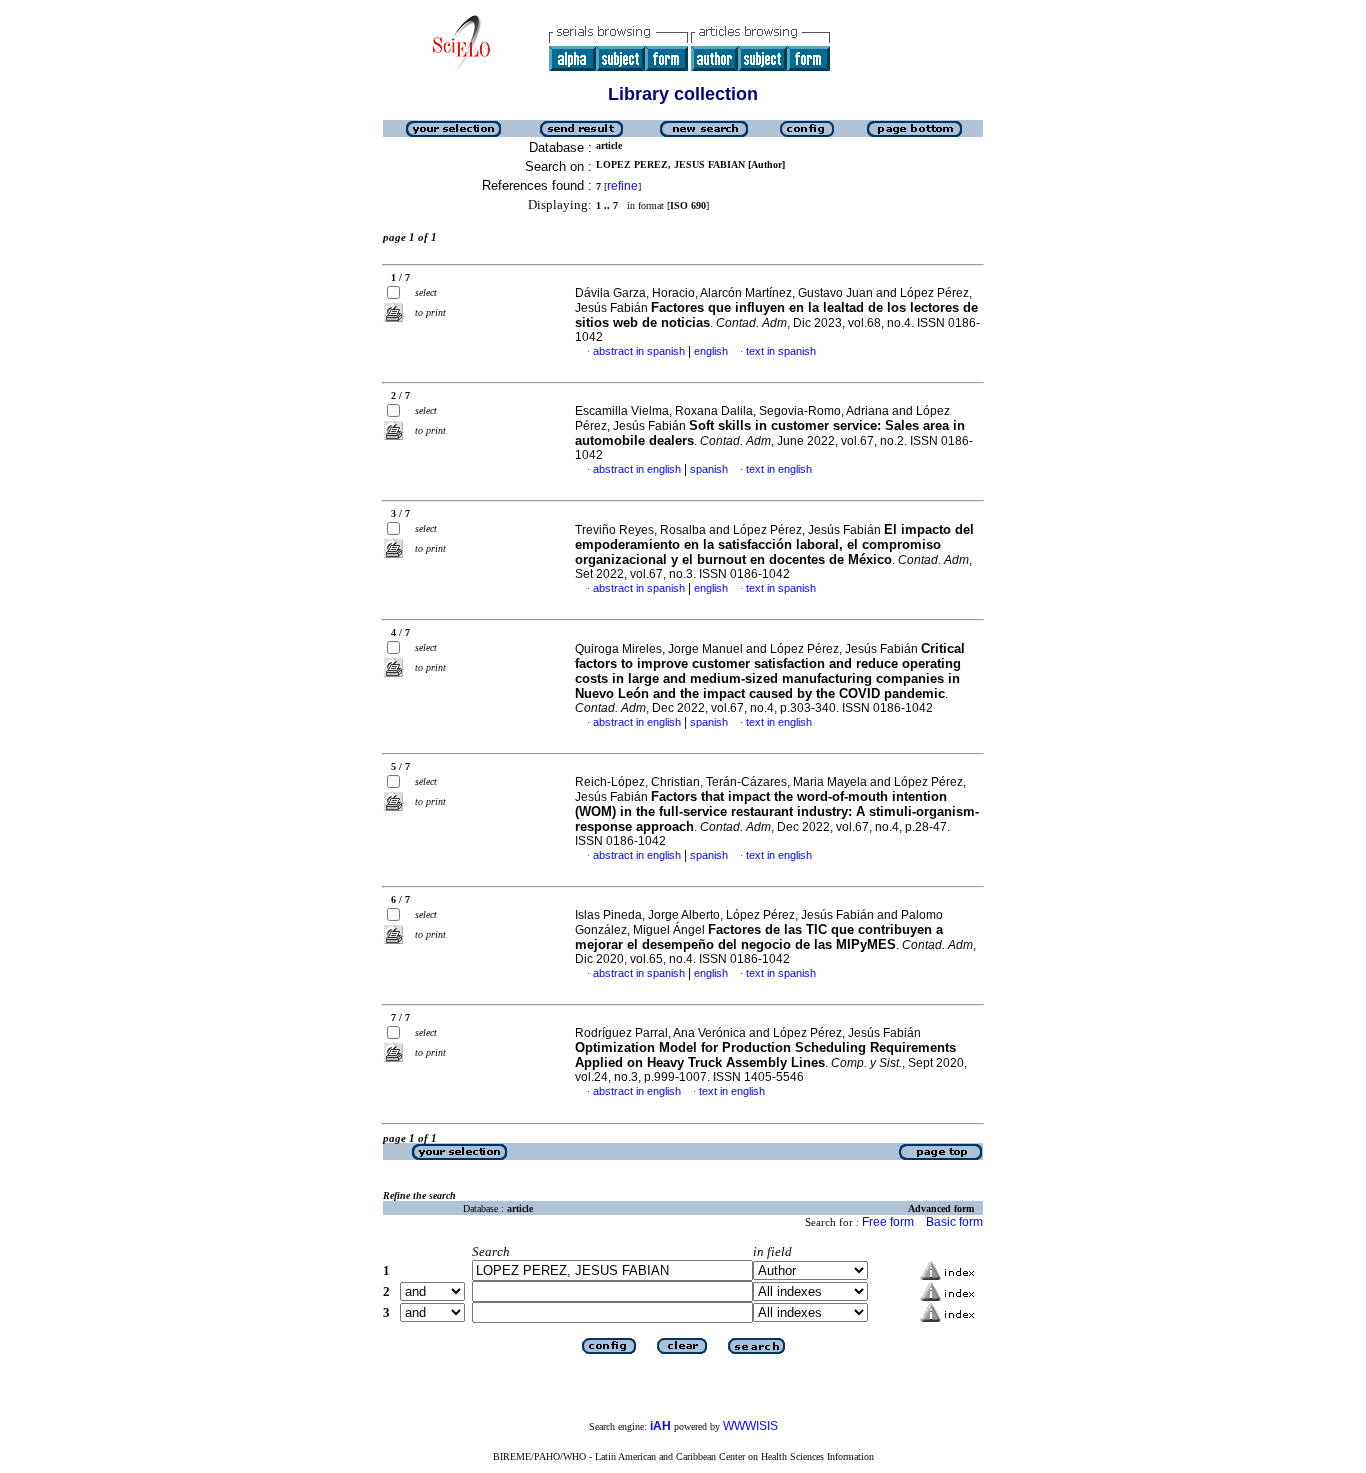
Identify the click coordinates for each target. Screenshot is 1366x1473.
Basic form (954, 1222)
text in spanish (781, 351)
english (711, 351)
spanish (709, 469)
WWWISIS (750, 1426)
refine (622, 186)
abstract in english (637, 469)
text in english (779, 469)
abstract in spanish (639, 351)
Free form (888, 1222)
